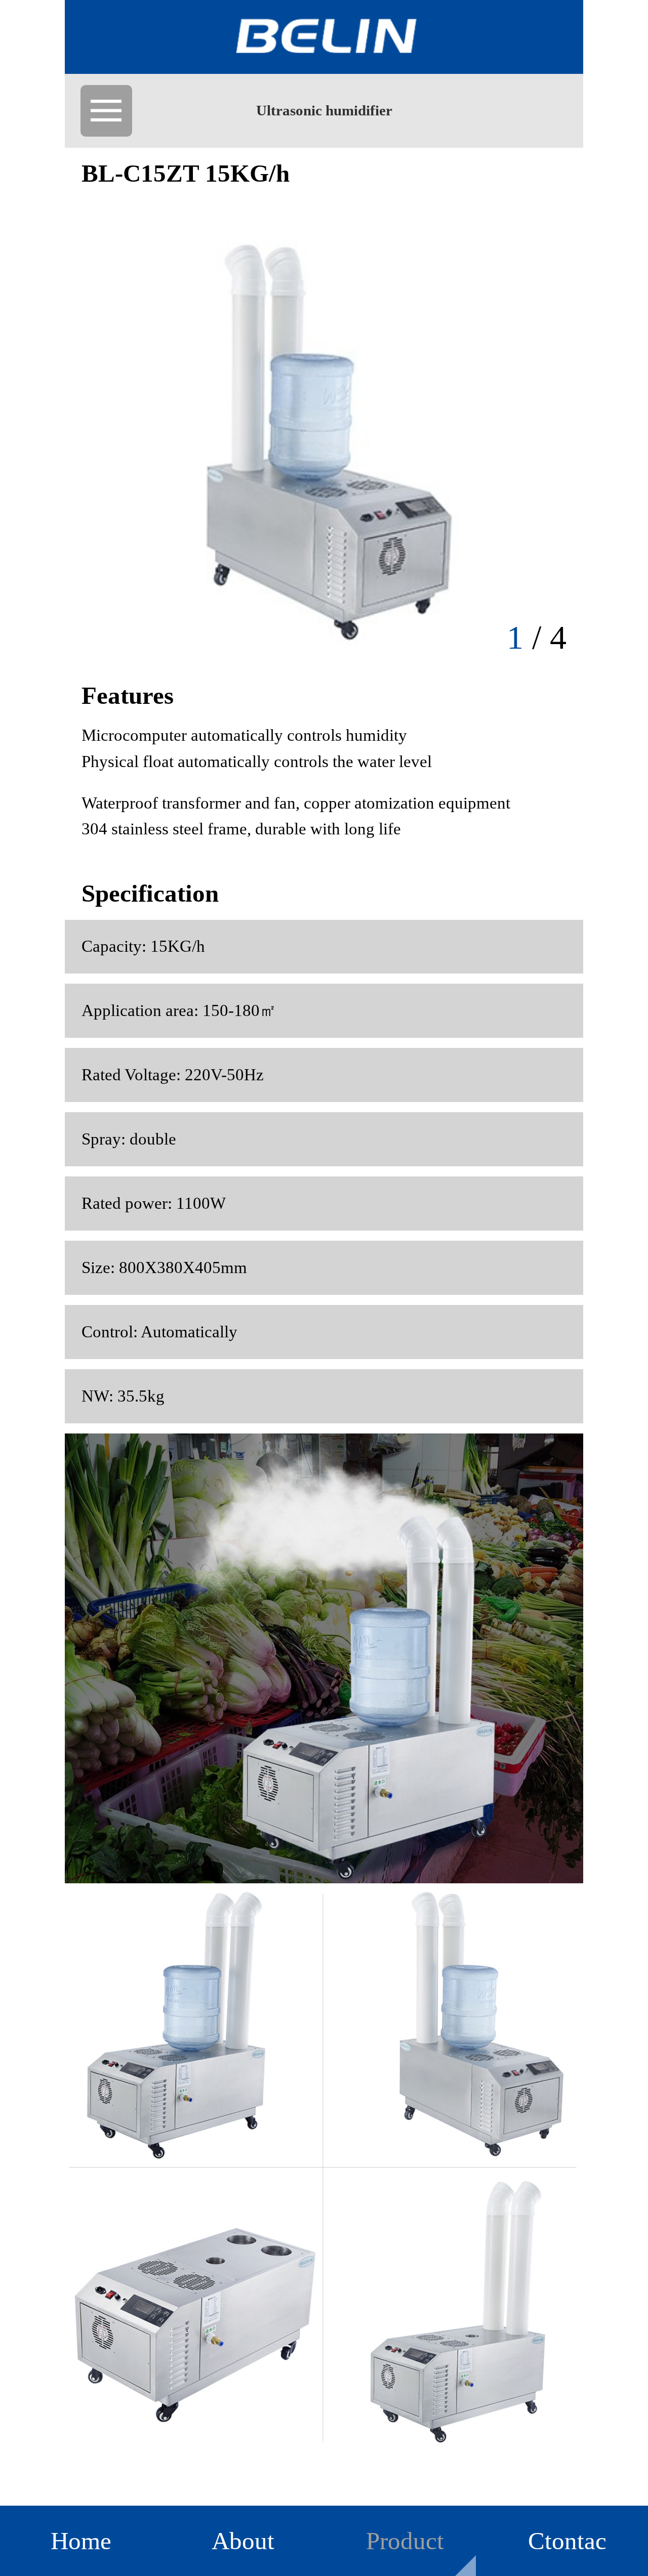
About (243, 2541)
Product (405, 2541)
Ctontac (567, 2541)
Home (81, 2541)
